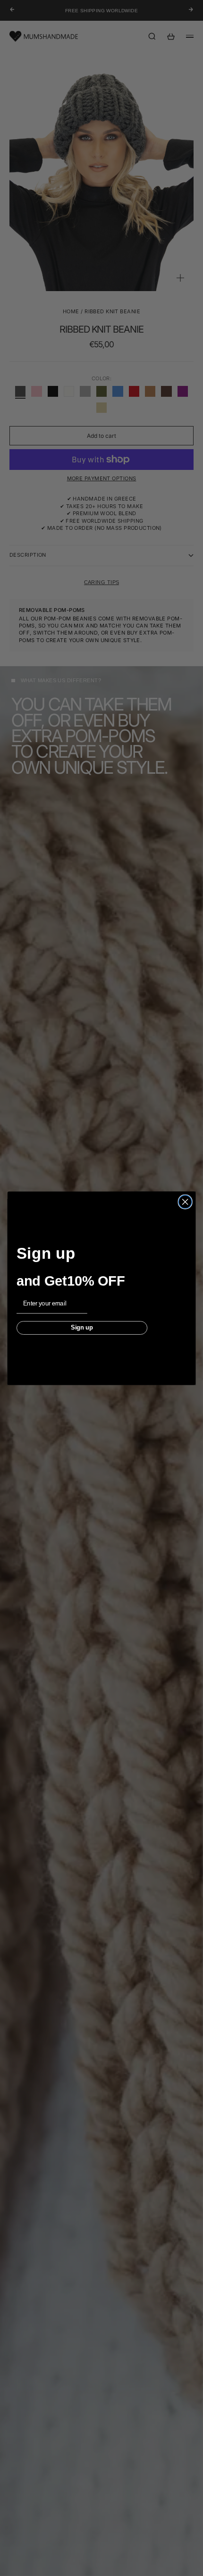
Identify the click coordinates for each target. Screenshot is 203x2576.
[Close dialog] (185, 1202)
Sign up (82, 1328)
